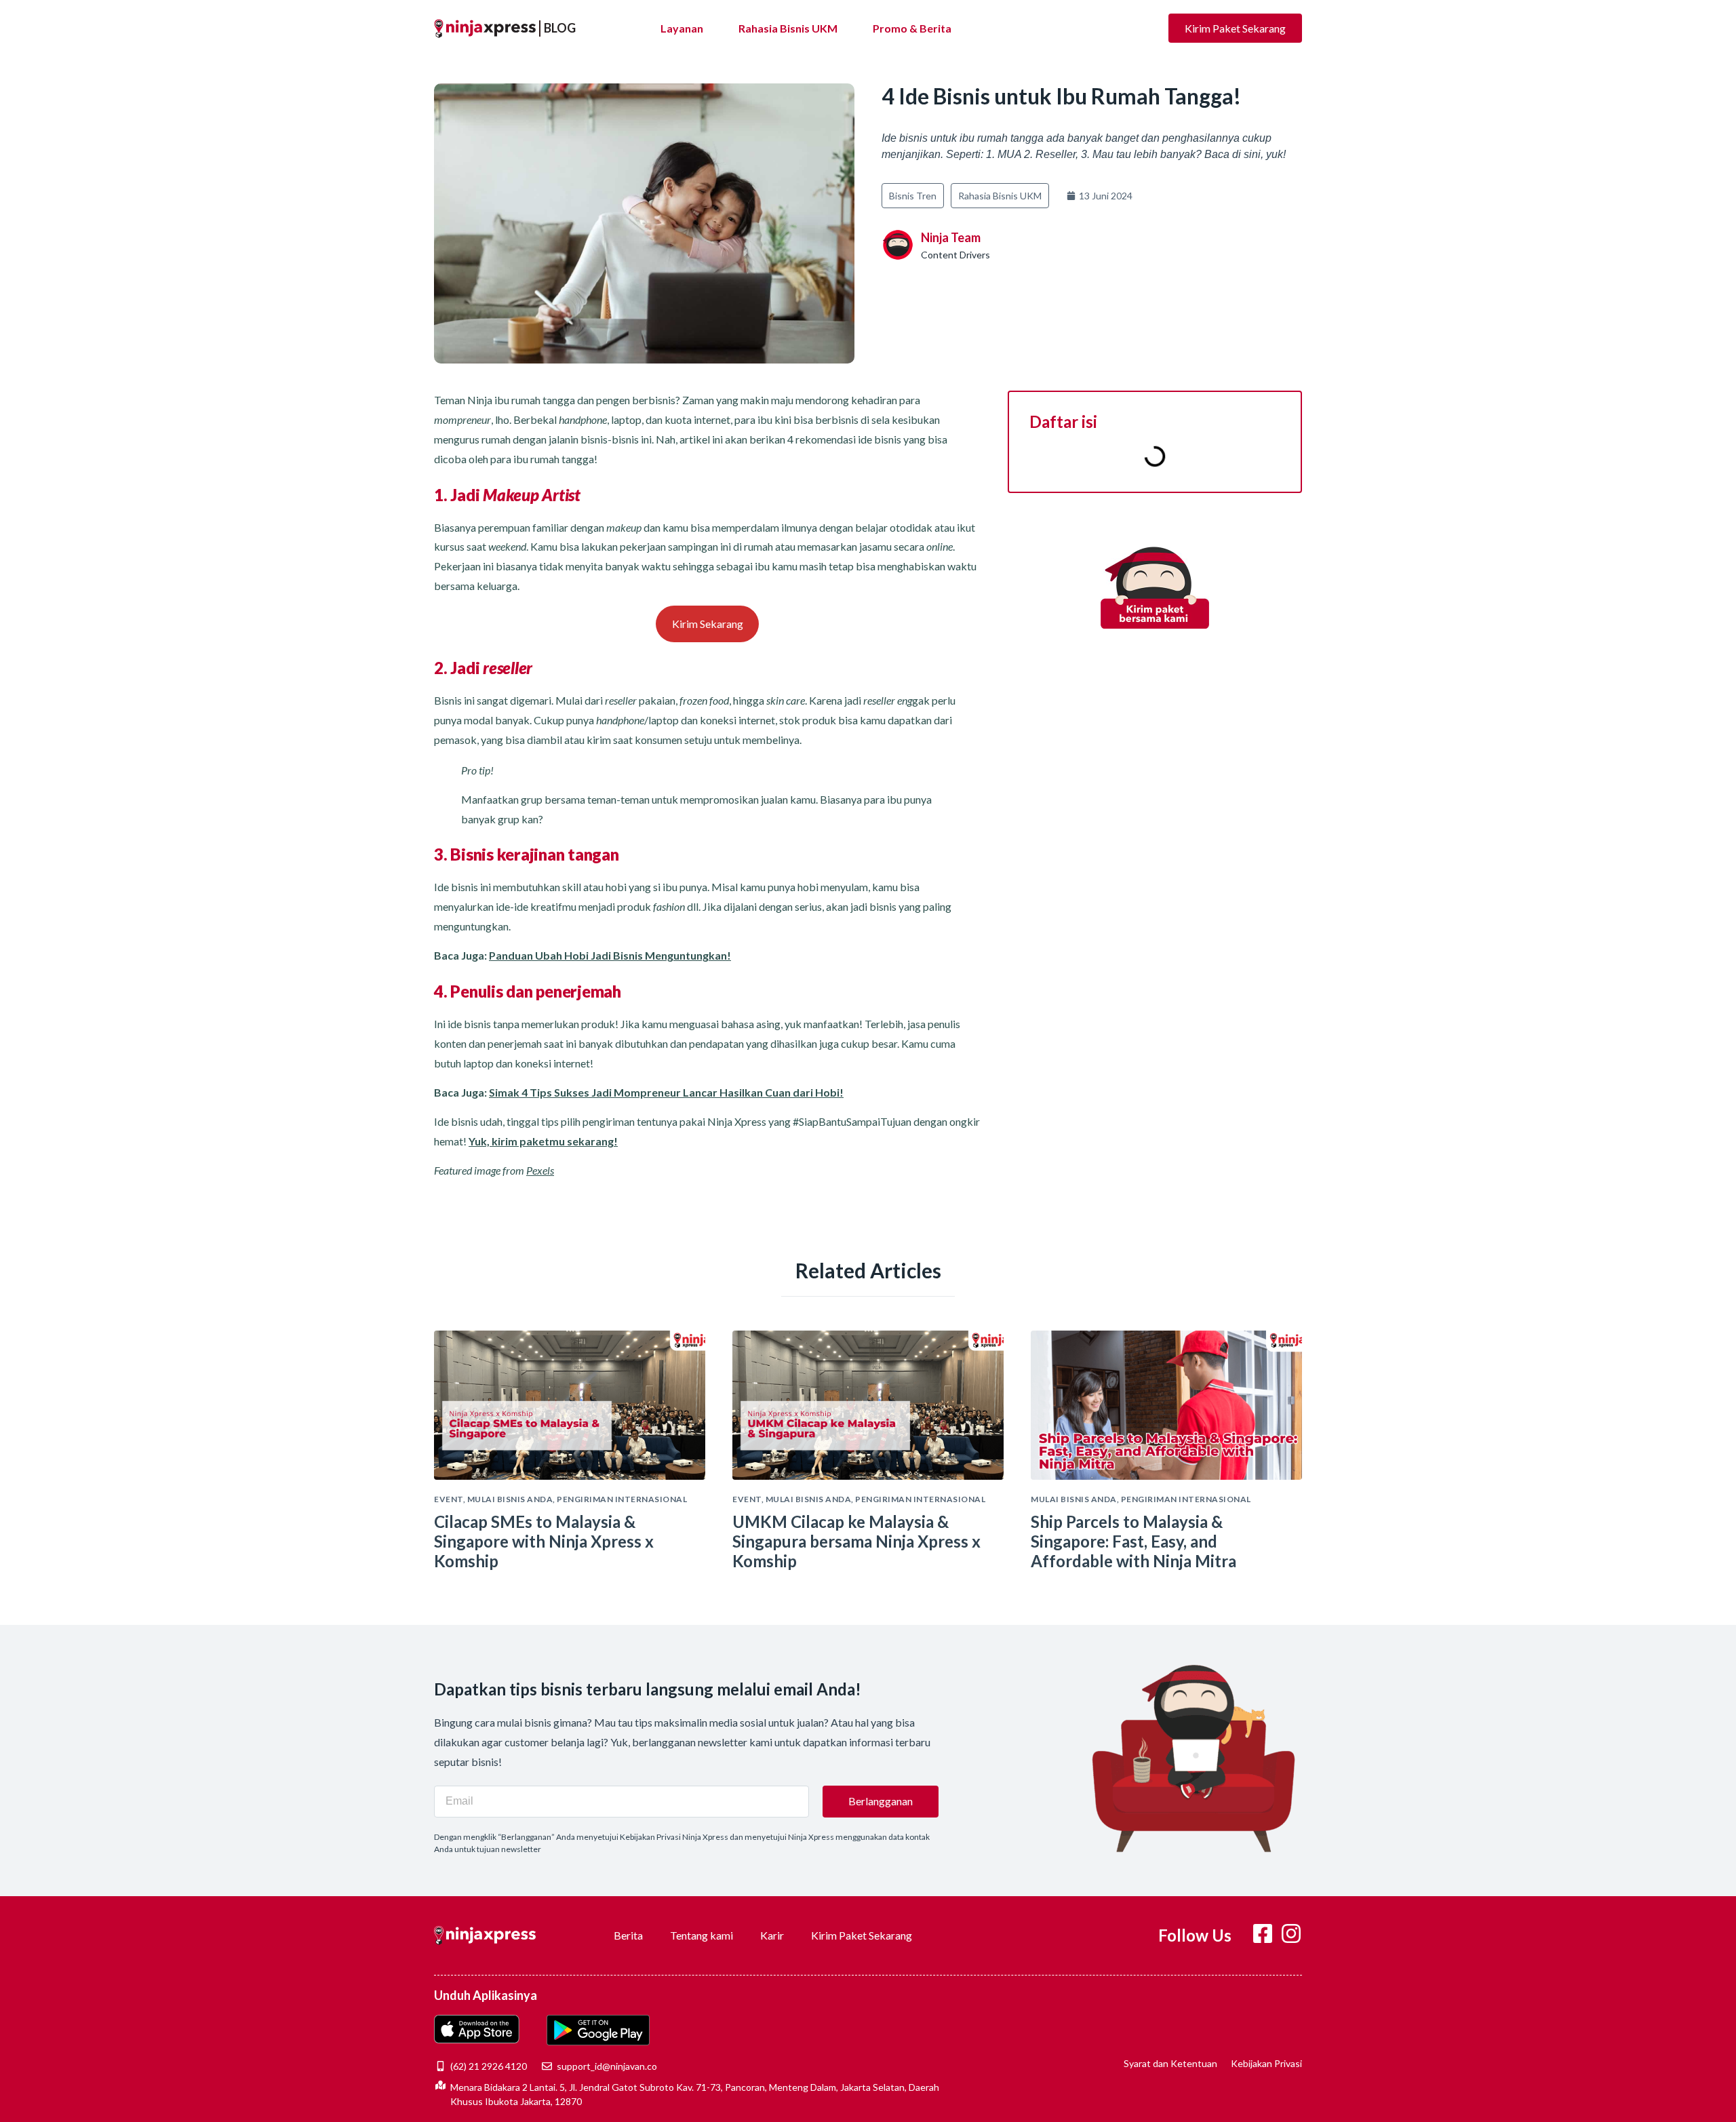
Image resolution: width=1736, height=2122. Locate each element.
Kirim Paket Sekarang (862, 1935)
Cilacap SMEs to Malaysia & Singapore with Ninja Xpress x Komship (544, 1541)
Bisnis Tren (913, 196)
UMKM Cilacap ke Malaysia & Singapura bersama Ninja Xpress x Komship (856, 1541)
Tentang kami (702, 1935)
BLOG (560, 28)
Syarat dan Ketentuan (1170, 2063)
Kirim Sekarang (708, 624)
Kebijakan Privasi (1266, 2063)
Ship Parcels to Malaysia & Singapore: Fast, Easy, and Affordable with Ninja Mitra (1133, 1541)
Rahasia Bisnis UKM (788, 28)
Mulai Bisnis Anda (510, 1499)
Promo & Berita (912, 28)
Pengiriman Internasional (622, 1499)
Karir (772, 1935)
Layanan (682, 28)
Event (449, 1499)
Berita (628, 1935)
